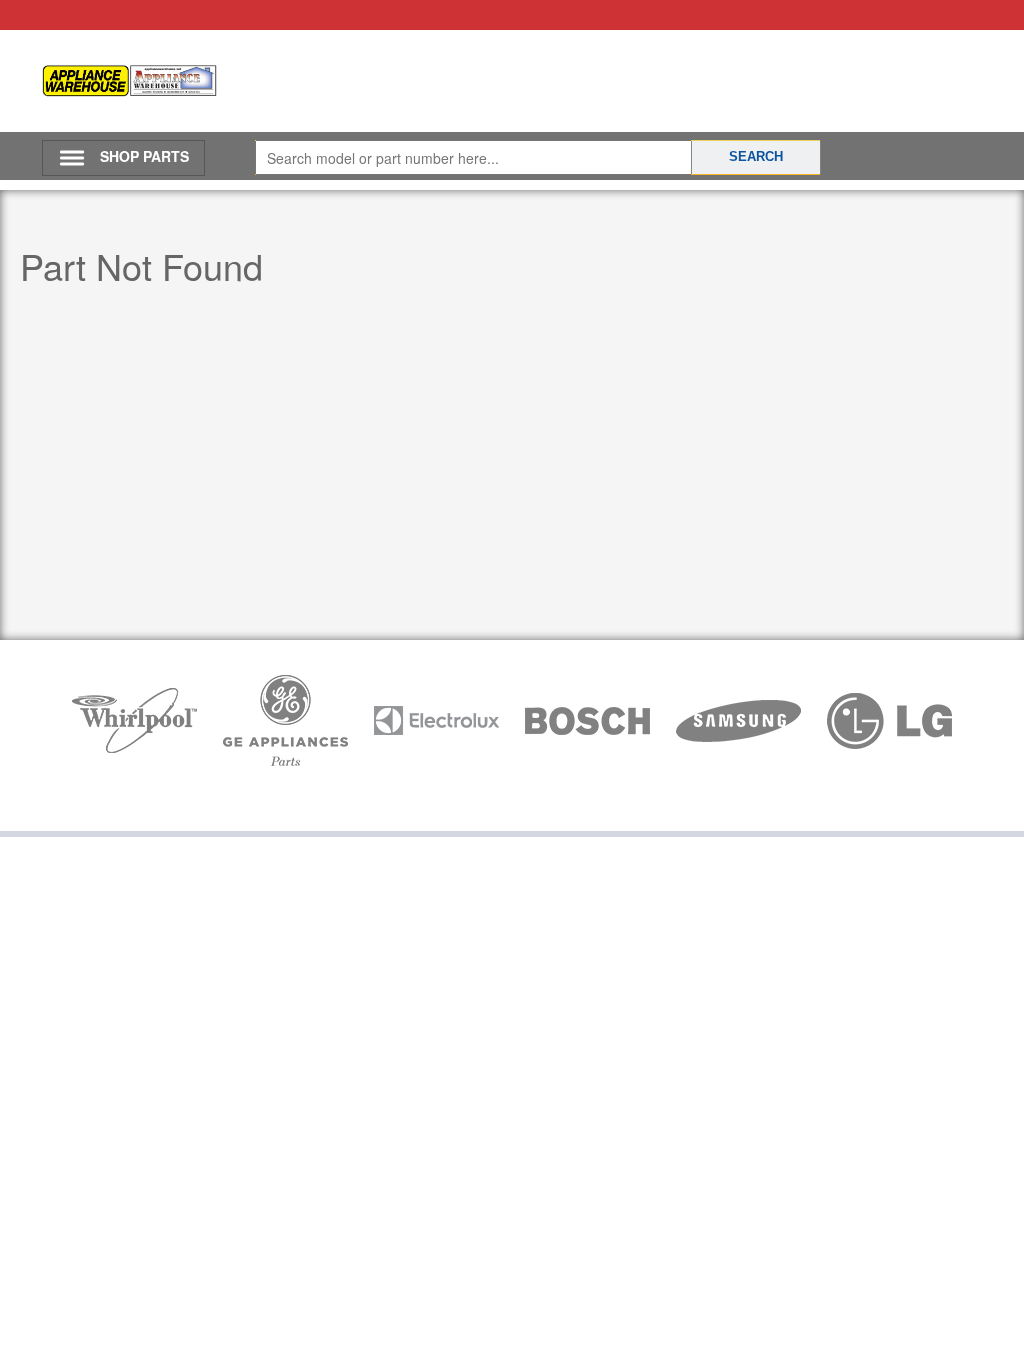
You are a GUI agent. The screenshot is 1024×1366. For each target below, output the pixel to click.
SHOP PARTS (144, 156)
